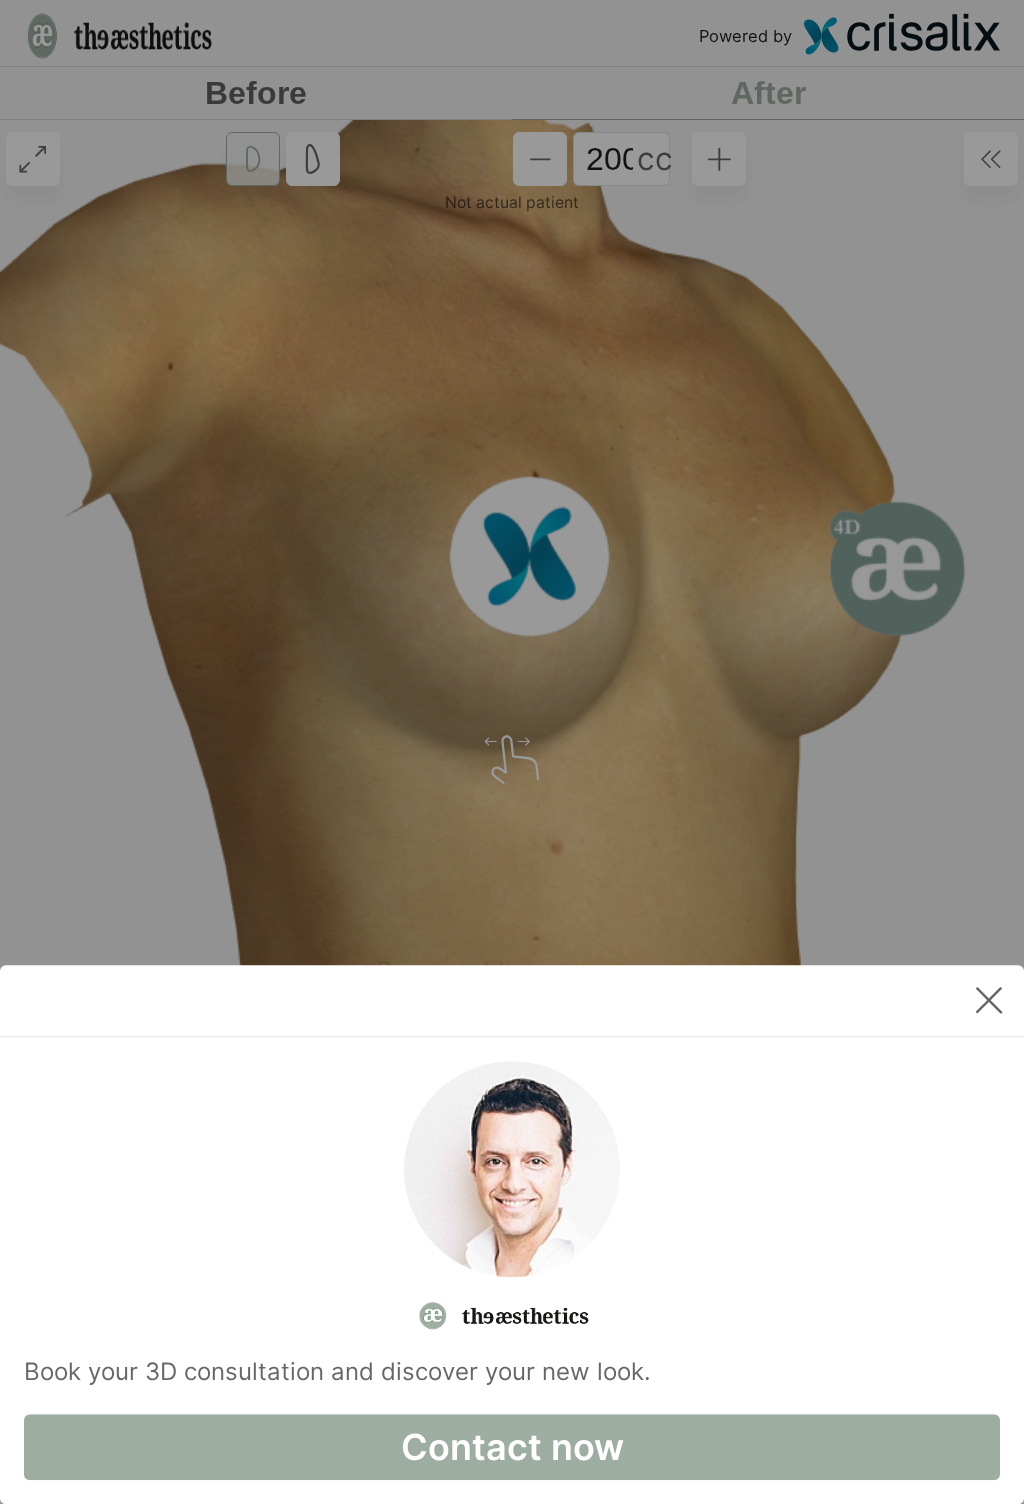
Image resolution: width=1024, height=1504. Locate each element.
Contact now (512, 1447)
